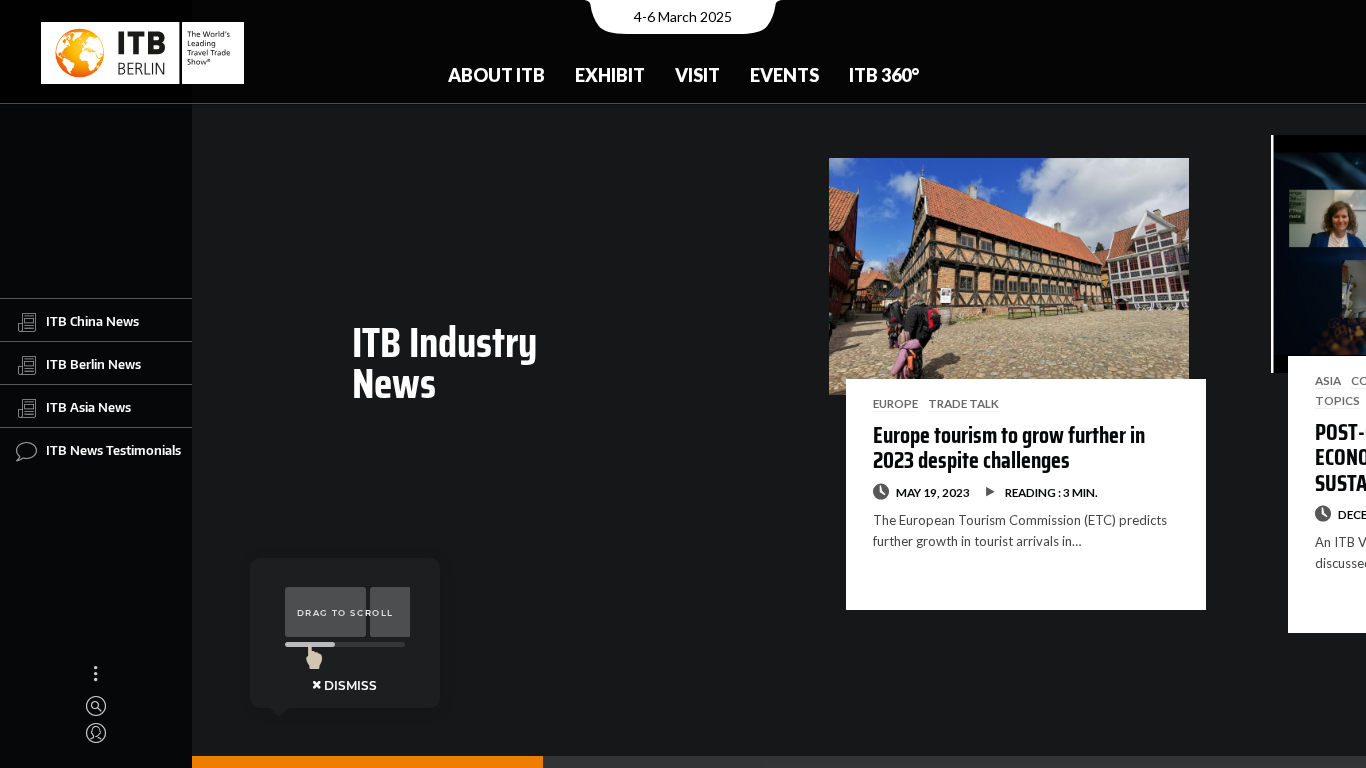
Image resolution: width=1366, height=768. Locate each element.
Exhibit (610, 75)
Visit (697, 75)
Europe (895, 403)
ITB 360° (884, 75)
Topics (1337, 400)
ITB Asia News (88, 407)
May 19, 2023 (933, 492)
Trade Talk (963, 403)
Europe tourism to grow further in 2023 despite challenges (1009, 448)
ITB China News (92, 321)
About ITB (496, 75)
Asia (1328, 380)
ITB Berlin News (93, 364)
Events (784, 75)
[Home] (142, 53)
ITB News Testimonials (113, 450)
